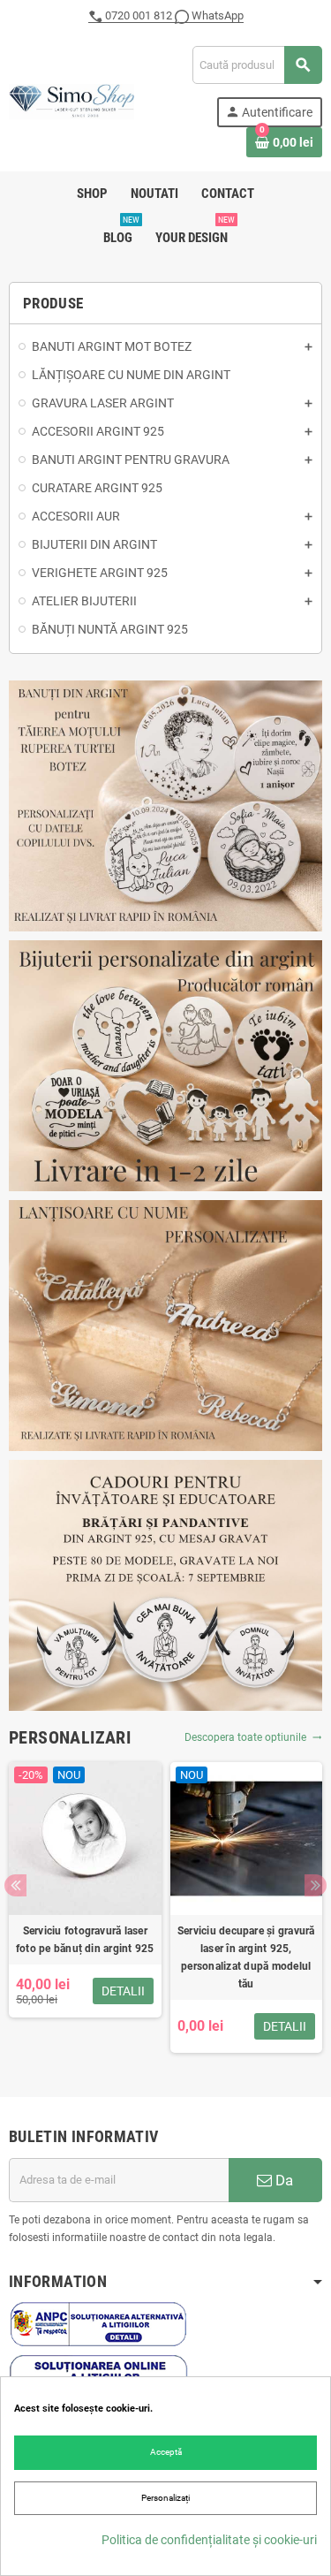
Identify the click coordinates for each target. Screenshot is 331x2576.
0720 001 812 (139, 15)
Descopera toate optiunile (253, 1737)
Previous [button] (15, 1885)
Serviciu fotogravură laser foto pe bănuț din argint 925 (85, 1940)
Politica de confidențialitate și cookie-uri (209, 2540)
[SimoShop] (71, 100)
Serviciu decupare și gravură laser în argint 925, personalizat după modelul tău (246, 1957)
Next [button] (316, 1885)
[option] (85, 1907)
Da (282, 2180)
